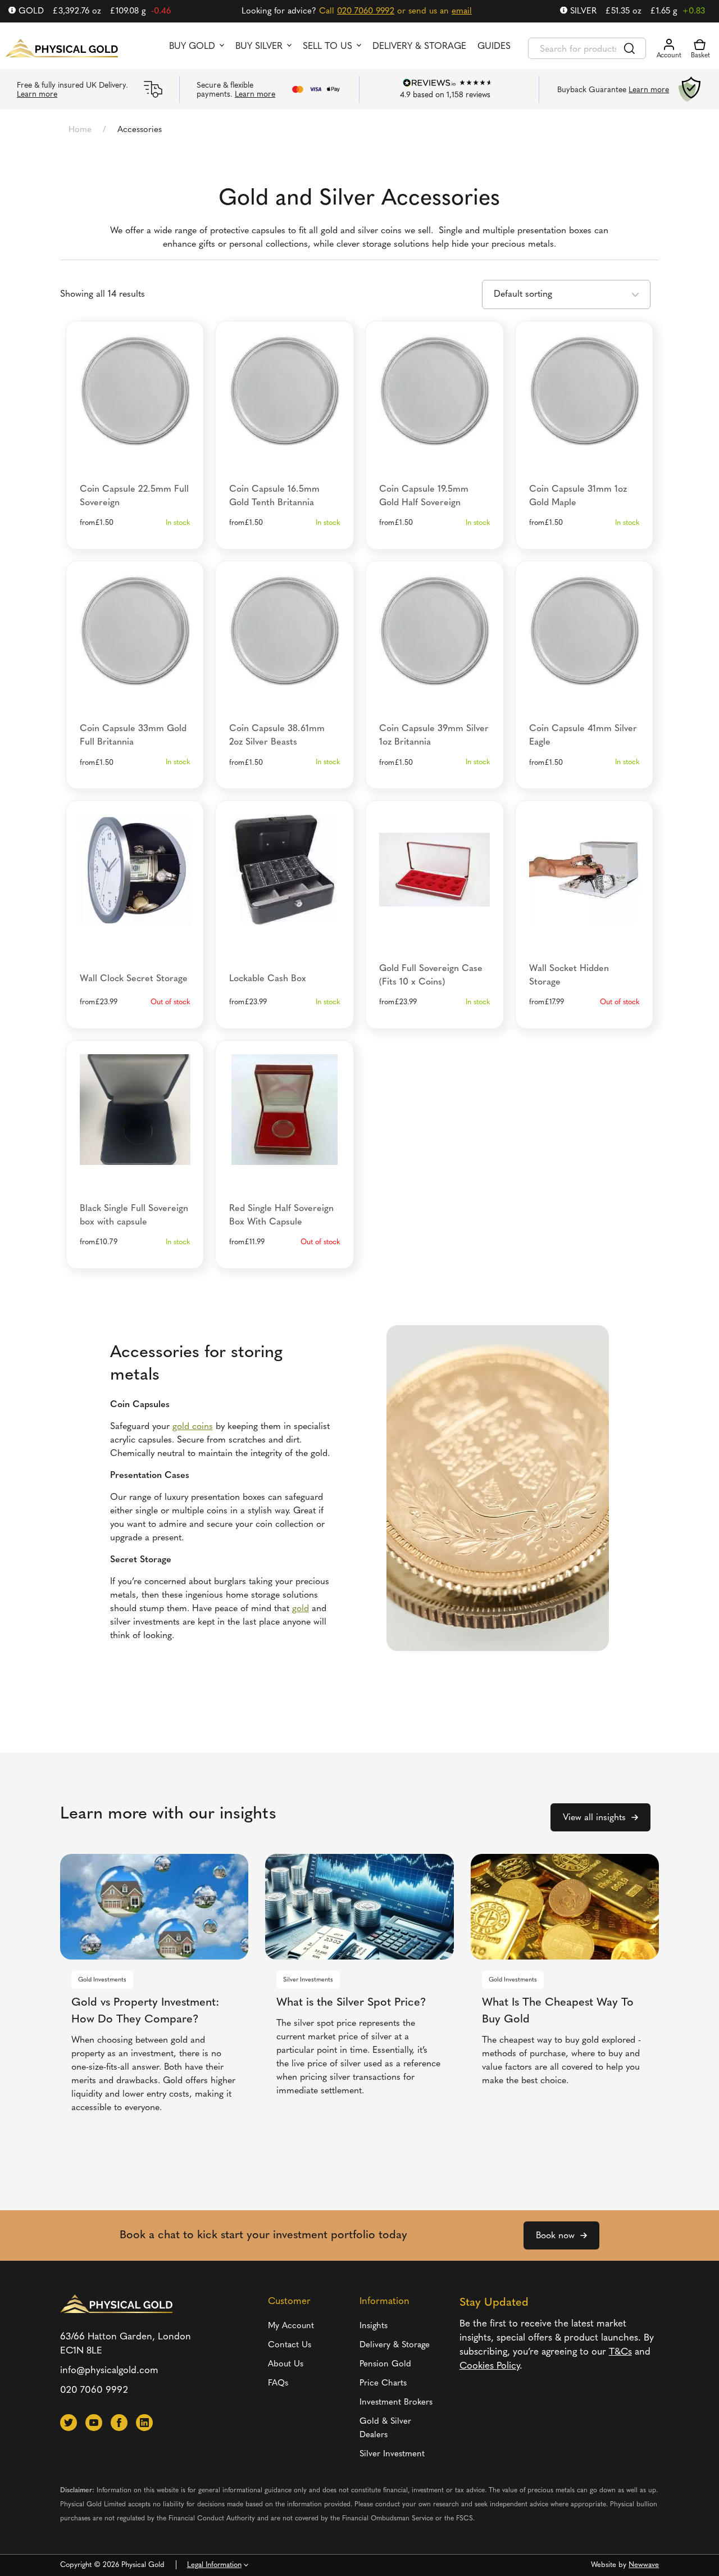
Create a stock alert (135, 915)
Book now (555, 2236)
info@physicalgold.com (109, 2371)
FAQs (278, 2384)
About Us (286, 2364)
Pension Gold (385, 2364)
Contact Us (290, 2345)
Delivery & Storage (419, 47)
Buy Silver (259, 47)
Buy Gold (192, 47)
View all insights (594, 1818)
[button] (69, 2423)
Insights (374, 2326)
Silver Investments (308, 1980)
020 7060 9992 (366, 12)
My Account (291, 2326)
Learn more (37, 95)
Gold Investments (102, 1980)
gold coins (193, 1427)
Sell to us (327, 47)
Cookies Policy (490, 2366)
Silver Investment (392, 2454)
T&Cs (620, 2352)
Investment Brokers (396, 2403)
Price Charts (383, 2384)
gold (301, 1609)
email (462, 12)
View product (135, 432)
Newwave (644, 2565)
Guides (494, 47)
